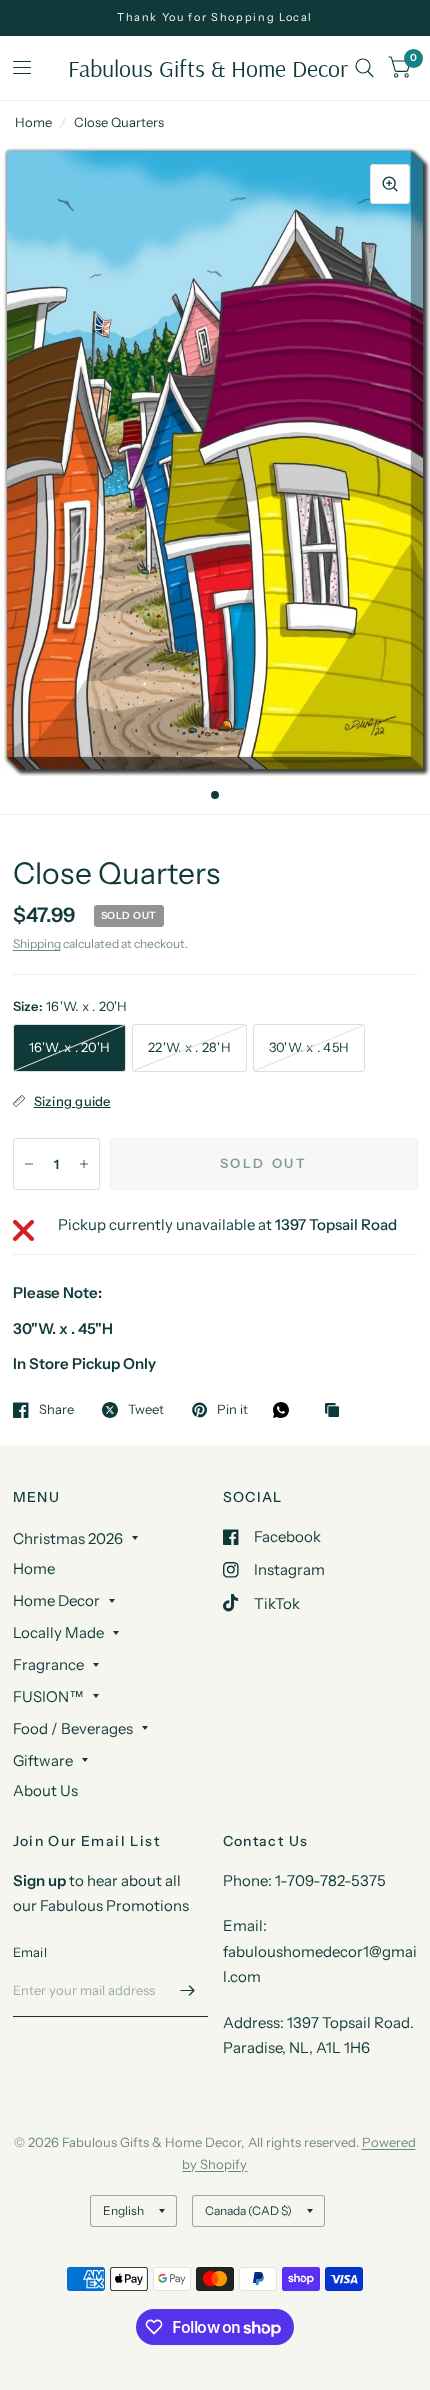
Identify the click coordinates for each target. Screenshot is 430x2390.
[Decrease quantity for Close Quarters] (29, 1164)
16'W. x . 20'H (70, 1047)
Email (30, 1952)
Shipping (37, 943)
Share (56, 1410)
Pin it (232, 1410)
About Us (45, 1790)
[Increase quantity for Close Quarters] (84, 1164)
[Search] (364, 68)
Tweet (146, 1410)
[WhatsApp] (286, 1410)
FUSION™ (48, 1696)
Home (33, 122)
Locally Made (58, 1632)
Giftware (43, 1760)
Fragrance (48, 1664)
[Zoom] (390, 184)
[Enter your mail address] (188, 1991)
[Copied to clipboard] (337, 1411)
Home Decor (56, 1600)
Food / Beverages (73, 1728)
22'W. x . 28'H (189, 1047)
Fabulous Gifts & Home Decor (208, 68)
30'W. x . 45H (309, 1047)
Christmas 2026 (68, 1538)
